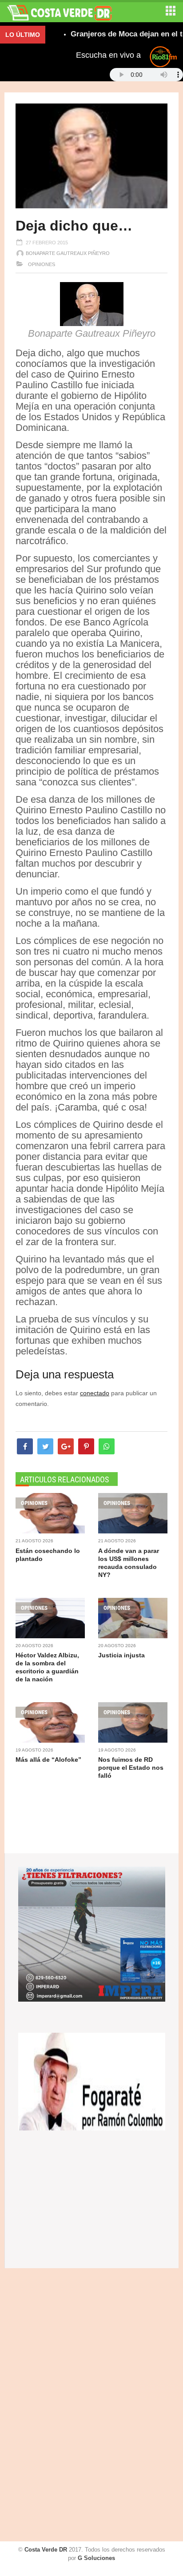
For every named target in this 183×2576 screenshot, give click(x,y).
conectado (95, 1393)
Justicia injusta (121, 1655)
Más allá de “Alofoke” (48, 1760)
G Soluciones (96, 2558)
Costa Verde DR (46, 2550)
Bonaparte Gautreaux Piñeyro (68, 253)
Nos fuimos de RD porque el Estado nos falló (131, 1768)
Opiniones (41, 264)
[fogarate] (92, 2081)
